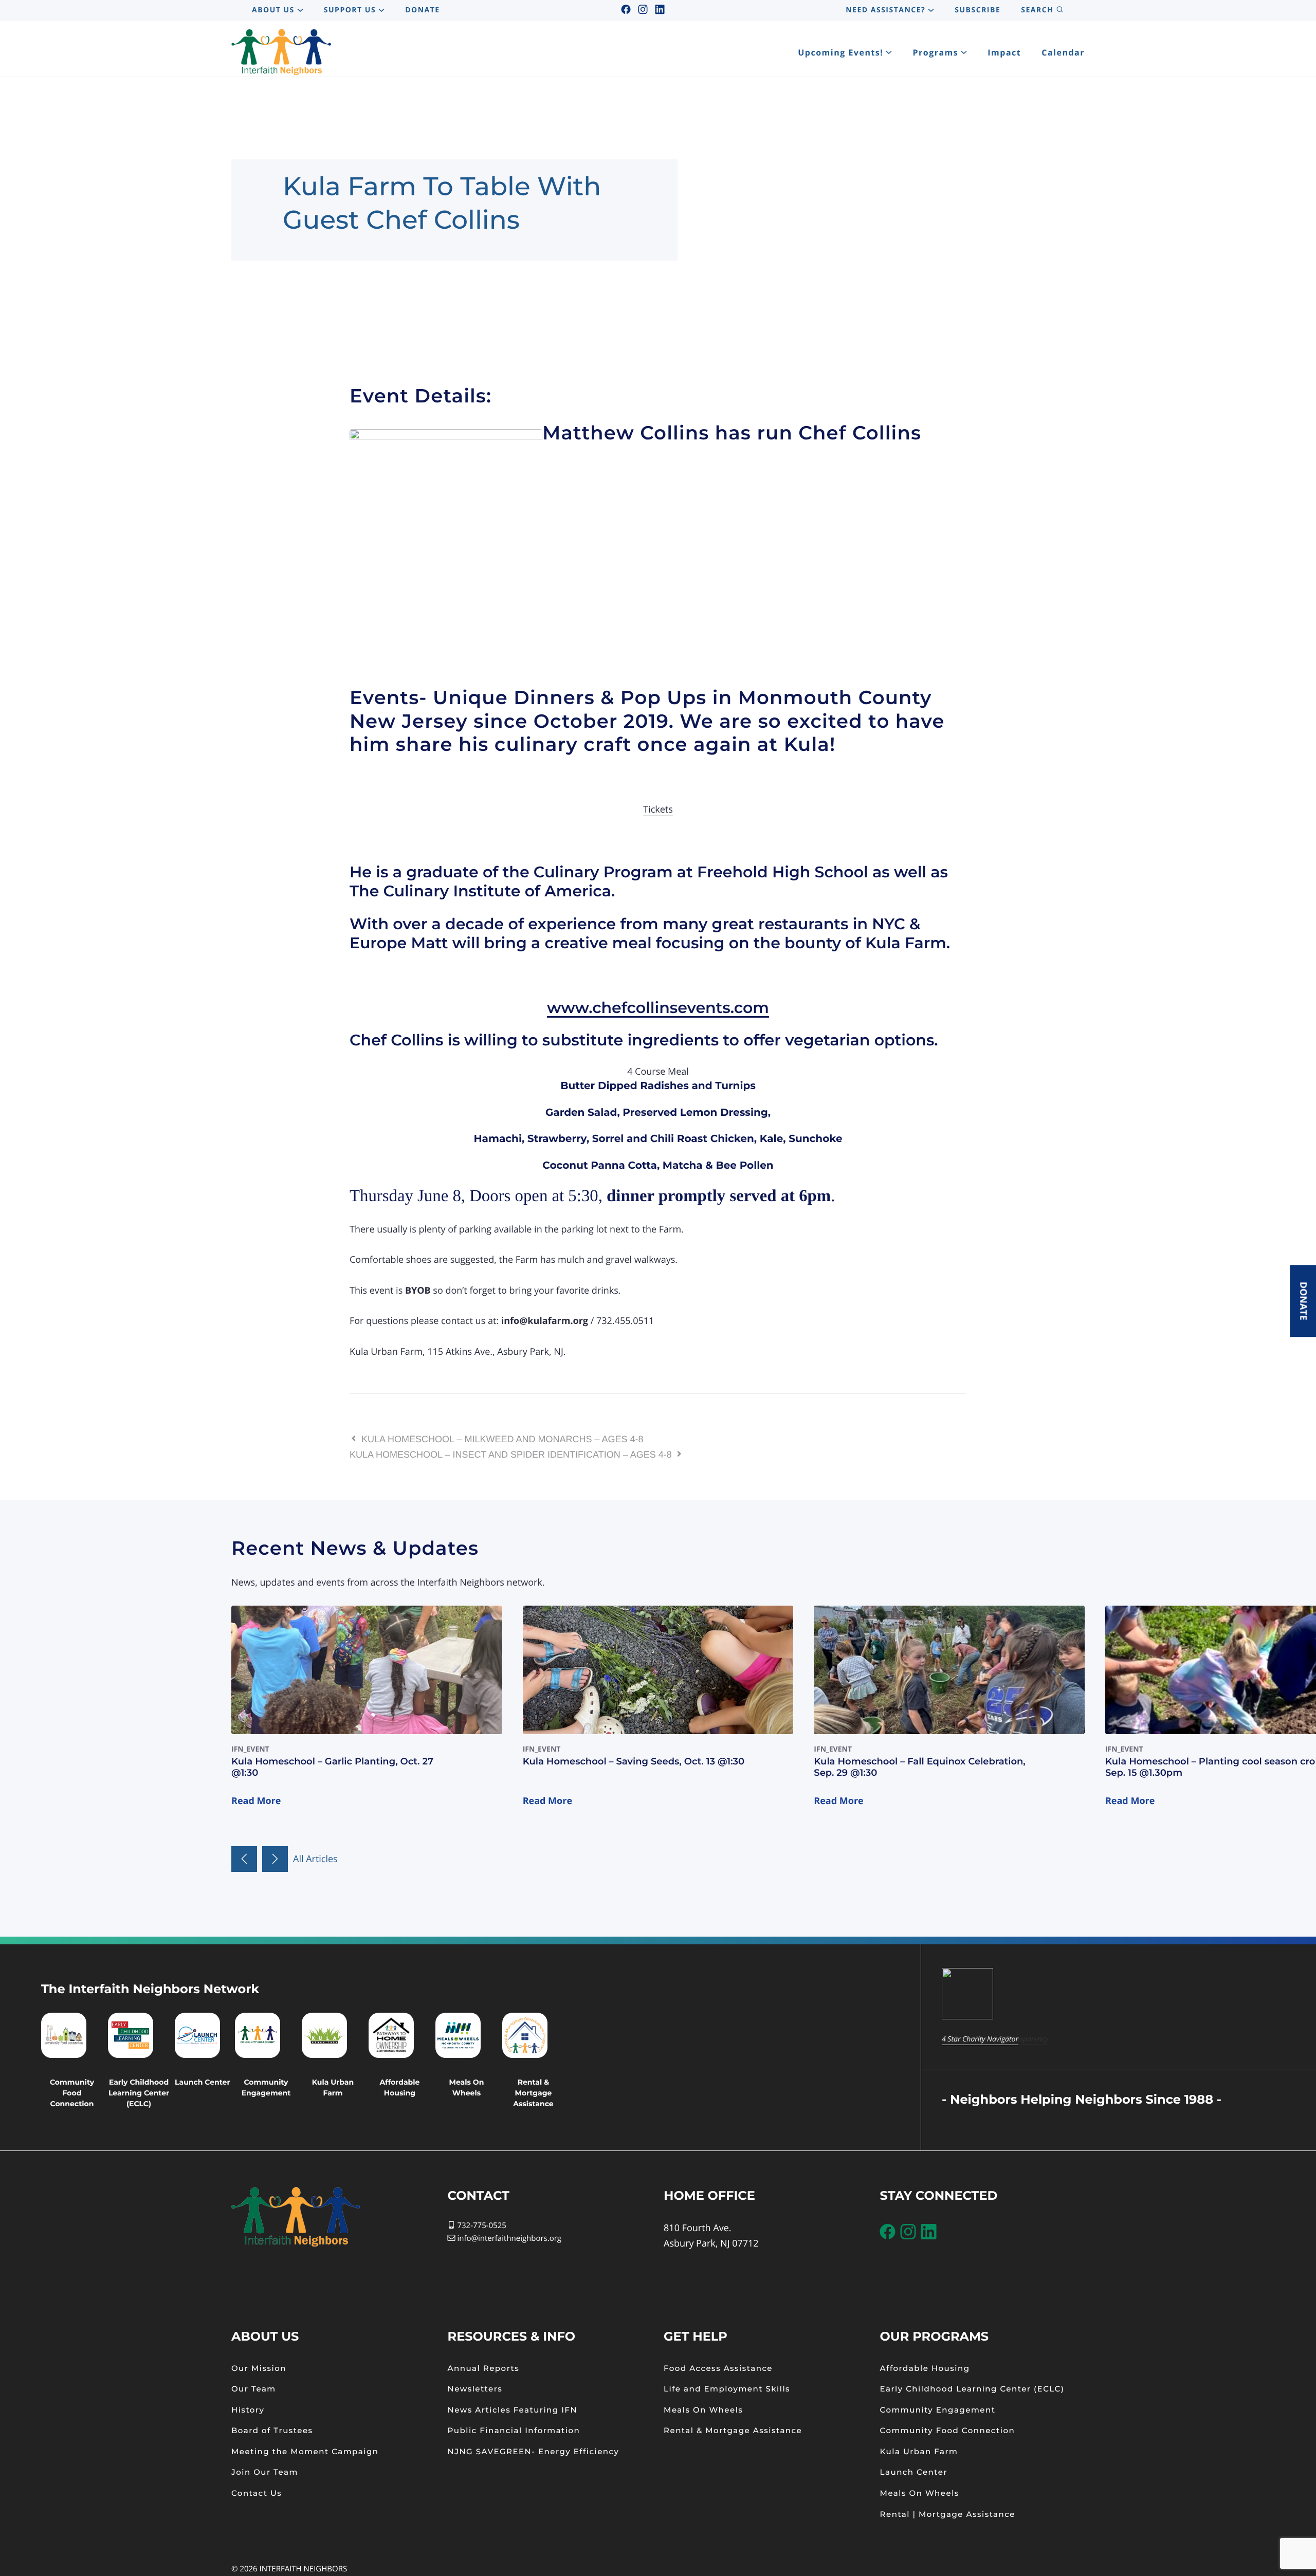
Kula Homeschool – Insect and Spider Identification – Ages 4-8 (512, 1455)
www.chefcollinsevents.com (658, 1008)
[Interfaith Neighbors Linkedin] (660, 10)
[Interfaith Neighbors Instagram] (643, 10)
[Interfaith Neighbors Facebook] (626, 10)
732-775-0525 (481, 2225)
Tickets (658, 809)
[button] (244, 1859)
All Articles (315, 1859)
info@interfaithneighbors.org (509, 2238)
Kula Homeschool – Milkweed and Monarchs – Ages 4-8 (501, 1439)
